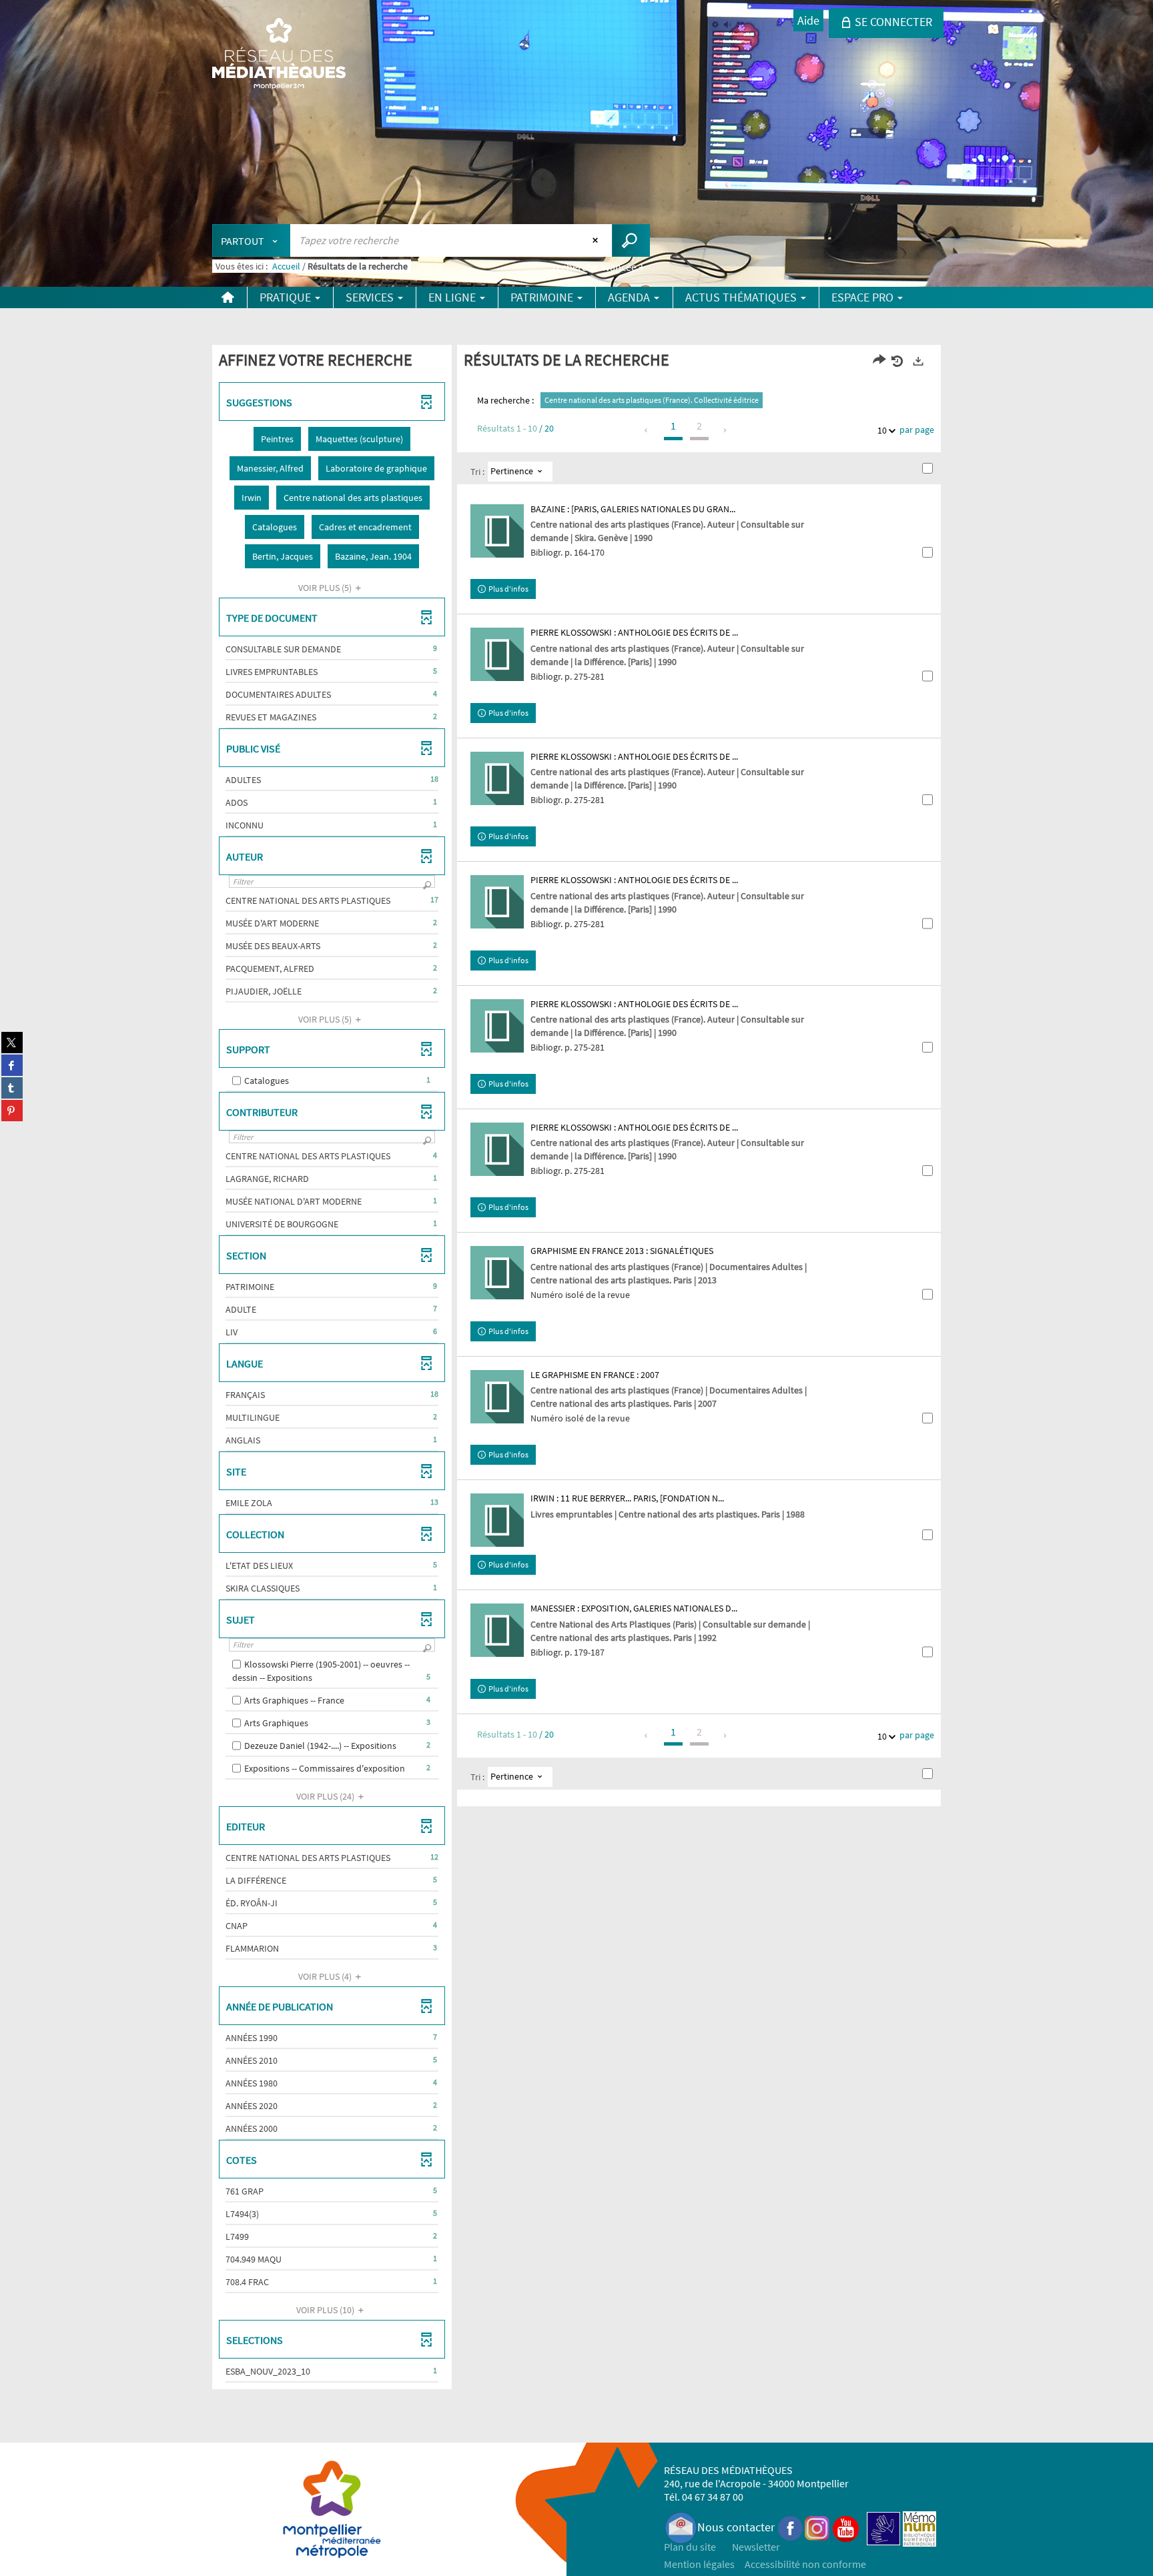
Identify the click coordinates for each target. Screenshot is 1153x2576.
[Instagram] (817, 2527)
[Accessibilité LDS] (883, 2527)
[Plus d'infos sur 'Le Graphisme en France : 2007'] (497, 1397)
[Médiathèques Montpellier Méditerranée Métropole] (279, 55)
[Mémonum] (919, 2527)
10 (882, 430)
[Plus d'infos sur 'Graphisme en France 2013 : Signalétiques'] (497, 1273)
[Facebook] (791, 2527)
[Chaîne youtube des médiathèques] (846, 2527)
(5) (326, 588)
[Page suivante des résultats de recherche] (726, 430)
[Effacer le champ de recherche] (597, 240)
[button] (277, 439)
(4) (326, 1976)
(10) (326, 2310)
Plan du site (690, 2547)
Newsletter (756, 2547)
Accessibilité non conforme (805, 2564)
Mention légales (699, 2564)
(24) (326, 1796)
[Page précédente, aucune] (647, 430)
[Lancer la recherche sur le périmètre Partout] (631, 240)
